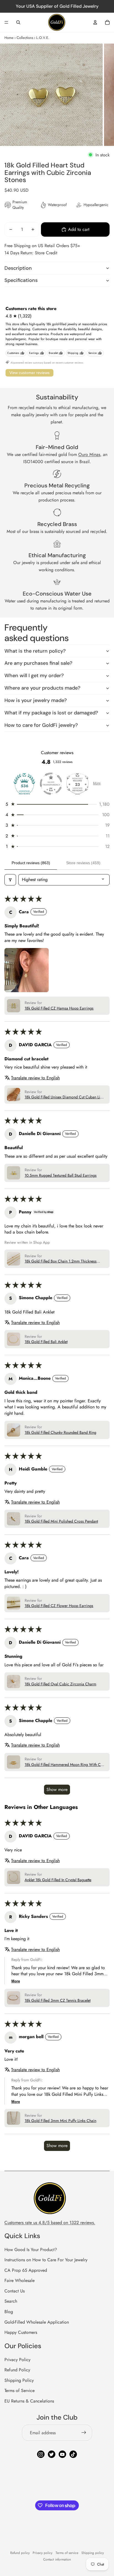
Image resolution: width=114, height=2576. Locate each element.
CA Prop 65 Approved (26, 2270)
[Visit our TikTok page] (73, 2454)
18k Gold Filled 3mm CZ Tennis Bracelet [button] (58, 2000)
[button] (57, 804)
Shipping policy (93, 2553)
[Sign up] (84, 2433)
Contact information (57, 2559)
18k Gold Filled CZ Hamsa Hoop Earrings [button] (59, 1008)
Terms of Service (20, 2391)
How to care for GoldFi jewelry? (41, 725)
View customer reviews (29, 373)
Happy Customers (21, 2332)
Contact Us (15, 2291)
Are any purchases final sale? (38, 663)
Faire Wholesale (20, 2280)
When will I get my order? (34, 676)
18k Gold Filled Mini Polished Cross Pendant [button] (61, 1521)
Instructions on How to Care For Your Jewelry (46, 2260)
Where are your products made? (42, 688)
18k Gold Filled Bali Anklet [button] (46, 1342)
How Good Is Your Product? (31, 2250)
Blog (9, 2312)
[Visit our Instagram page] (41, 2454)
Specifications (21, 280)
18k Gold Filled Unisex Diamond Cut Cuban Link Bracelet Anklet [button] (64, 1097)
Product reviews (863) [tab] (31, 863)
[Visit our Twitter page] (52, 2454)
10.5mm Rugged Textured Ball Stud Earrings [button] (61, 1175)
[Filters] (10, 880)
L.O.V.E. (43, 38)
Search (11, 2301)
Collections (25, 38)
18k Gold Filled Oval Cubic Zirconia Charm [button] (60, 1684)
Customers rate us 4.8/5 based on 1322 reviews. (50, 2223)
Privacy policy (42, 2553)
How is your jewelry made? (36, 700)
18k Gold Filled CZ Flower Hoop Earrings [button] (59, 1606)
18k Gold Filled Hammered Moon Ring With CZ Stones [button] (64, 1765)
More (97, 783)
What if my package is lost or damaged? (51, 713)
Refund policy (20, 2553)
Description (18, 268)
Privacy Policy (17, 2360)
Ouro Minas (89, 454)
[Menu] (6, 22)
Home (9, 38)
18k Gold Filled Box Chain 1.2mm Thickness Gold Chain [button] (61, 1261)
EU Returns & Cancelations (29, 2401)
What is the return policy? (35, 651)
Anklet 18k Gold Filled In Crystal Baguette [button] (58, 1880)
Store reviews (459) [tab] (83, 863)
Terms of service (67, 2553)
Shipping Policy (19, 2380)
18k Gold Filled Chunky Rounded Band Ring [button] (60, 1433)
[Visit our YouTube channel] (62, 2454)
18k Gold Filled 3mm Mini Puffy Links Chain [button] (60, 2121)
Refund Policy (17, 2370)
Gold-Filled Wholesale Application (37, 2322)
